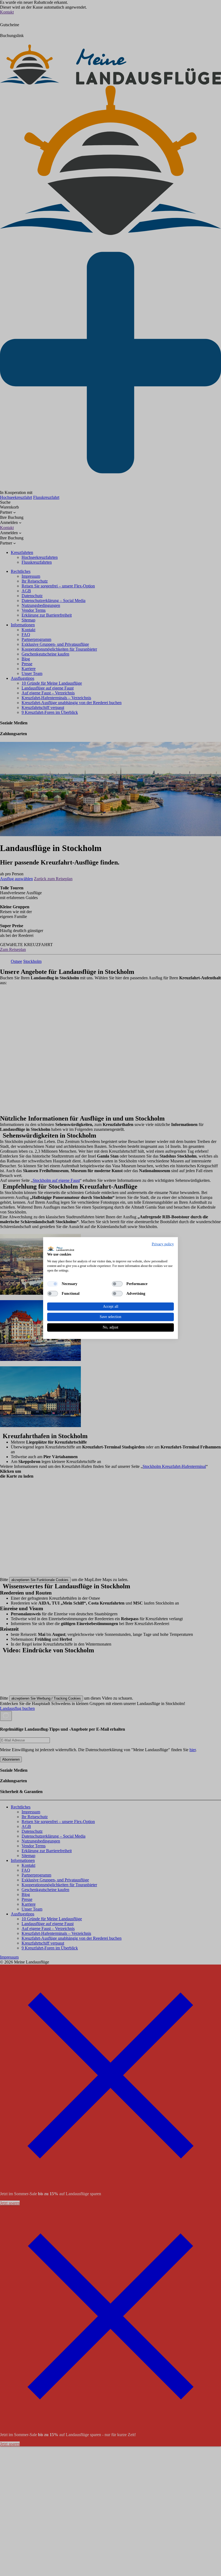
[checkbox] (53, 1284)
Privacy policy (163, 1244)
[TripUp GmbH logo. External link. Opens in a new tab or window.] (61, 1248)
